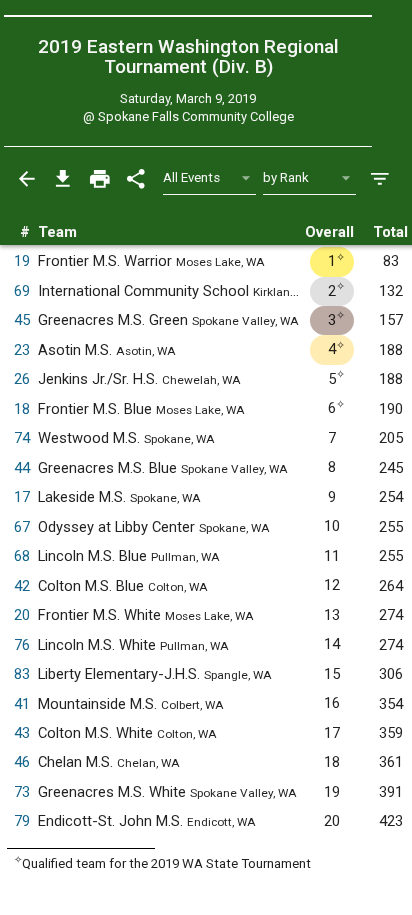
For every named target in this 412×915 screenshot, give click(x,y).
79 (22, 821)
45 (22, 320)
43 (22, 733)
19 (22, 261)
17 (22, 497)
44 (22, 468)
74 (22, 438)
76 (22, 645)
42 (22, 586)
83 (22, 674)
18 (22, 409)
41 (22, 704)
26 (22, 379)
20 (22, 615)
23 (22, 350)
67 (22, 527)
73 (22, 792)
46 (22, 762)
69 (22, 291)
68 (22, 556)
